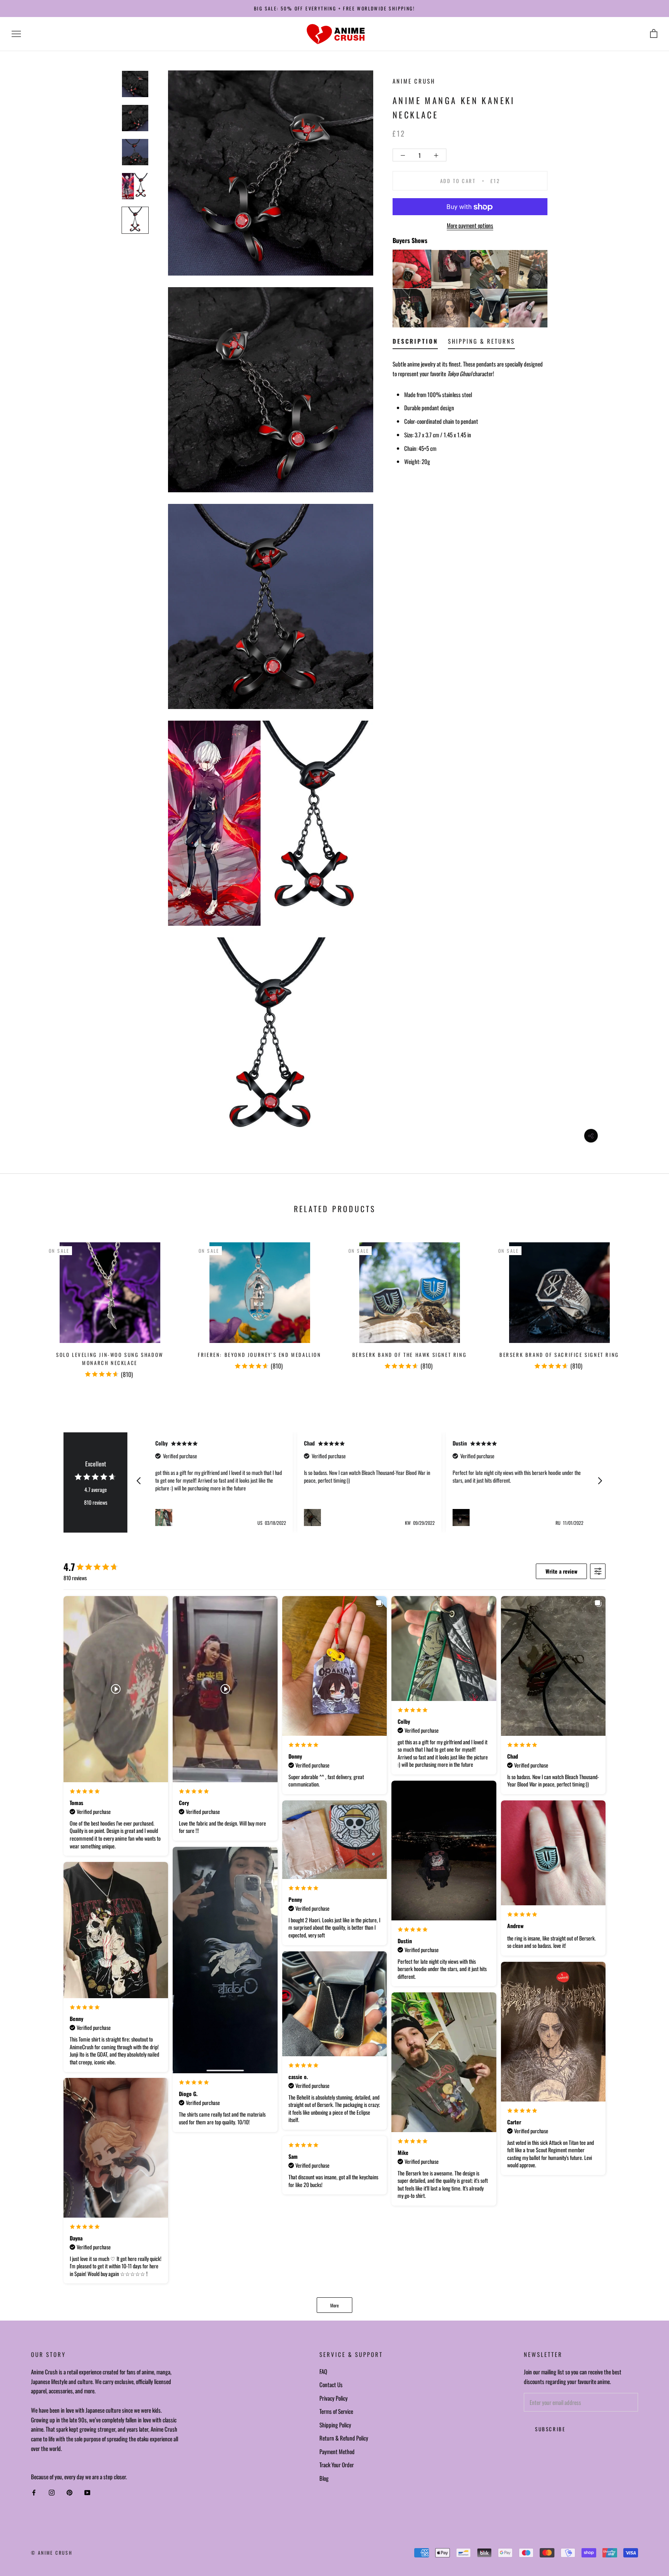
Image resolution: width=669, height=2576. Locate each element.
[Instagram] (52, 2493)
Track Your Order (337, 2465)
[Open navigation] (16, 34)
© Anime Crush (52, 2553)
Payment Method (337, 2451)
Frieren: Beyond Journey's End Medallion (259, 1355)
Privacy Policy (334, 2398)
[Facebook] (34, 2493)
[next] (645, 1307)
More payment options (470, 226)
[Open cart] (654, 34)
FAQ (323, 2371)
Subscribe (550, 2429)
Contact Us (331, 2384)
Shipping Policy (335, 2425)
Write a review (561, 1571)
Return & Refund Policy (344, 2438)
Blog (324, 2478)
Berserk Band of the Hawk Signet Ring (410, 1355)
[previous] (24, 1307)
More (334, 2305)
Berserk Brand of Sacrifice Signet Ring (559, 1355)
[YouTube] (87, 2493)
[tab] (415, 343)
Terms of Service (336, 2411)
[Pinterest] (69, 2493)
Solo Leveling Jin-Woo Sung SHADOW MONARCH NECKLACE (110, 1359)
